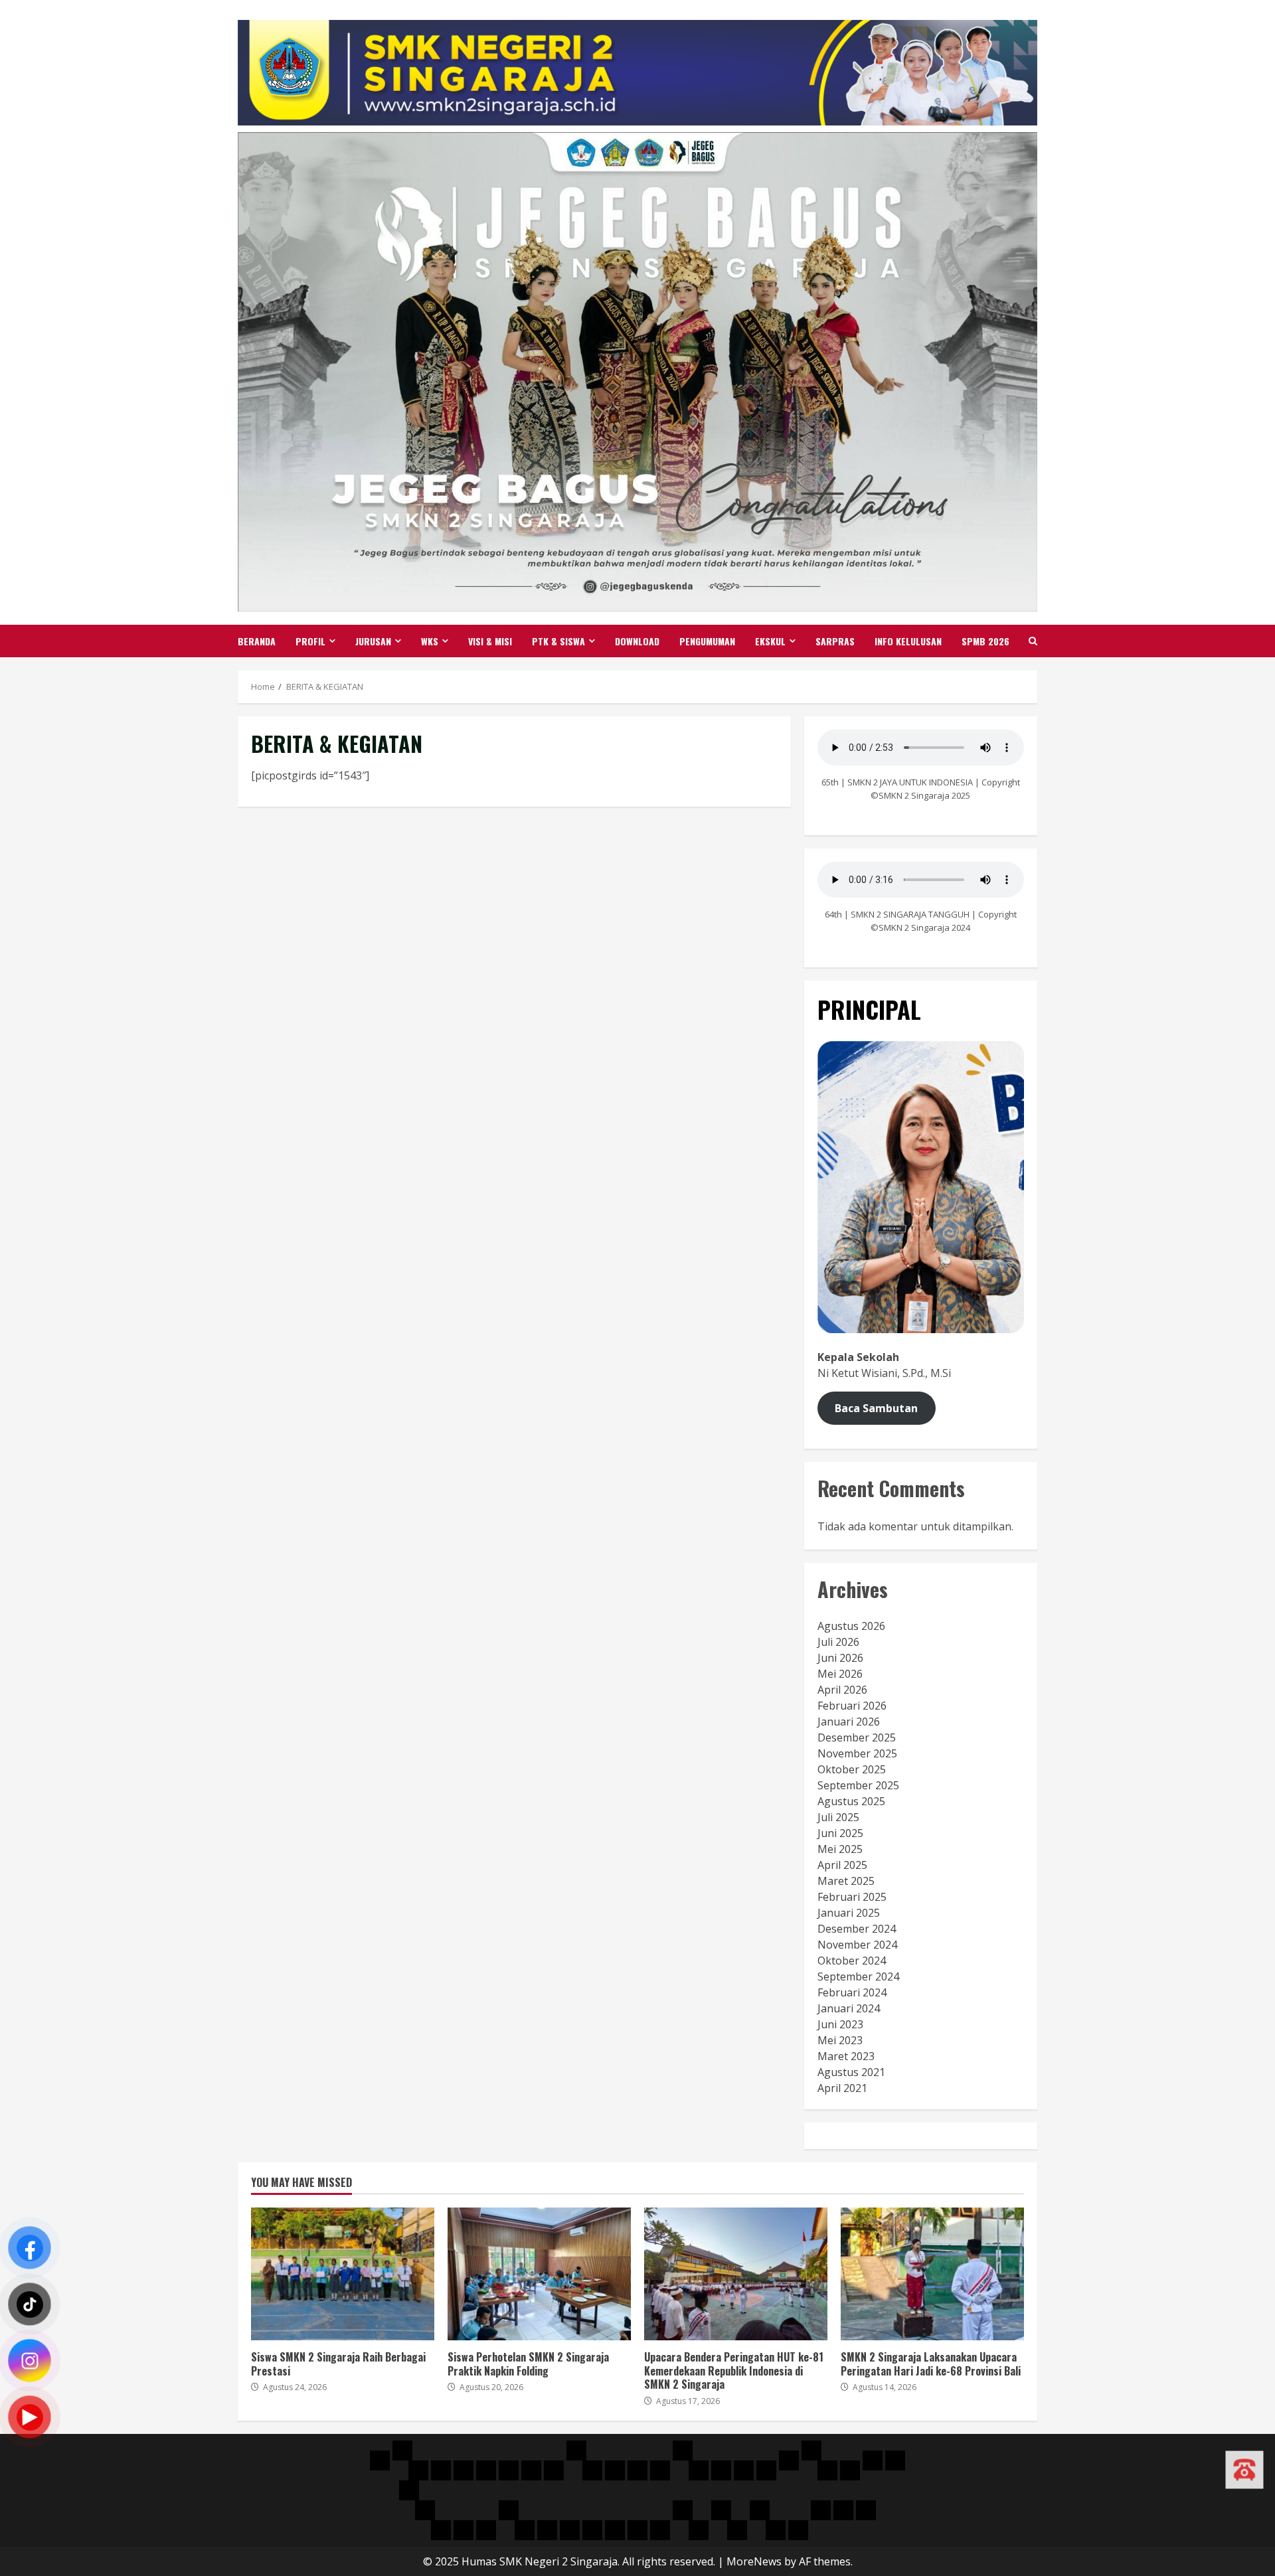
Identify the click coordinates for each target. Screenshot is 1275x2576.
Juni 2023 (840, 2024)
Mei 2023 (840, 2040)
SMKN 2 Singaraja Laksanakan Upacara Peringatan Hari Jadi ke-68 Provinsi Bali (932, 2274)
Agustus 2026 (851, 1626)
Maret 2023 (846, 2056)
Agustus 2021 (851, 2072)
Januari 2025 (849, 1913)
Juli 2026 (838, 1642)
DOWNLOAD (637, 641)
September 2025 (858, 1785)
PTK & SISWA (558, 641)
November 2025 (857, 1753)
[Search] (1033, 641)
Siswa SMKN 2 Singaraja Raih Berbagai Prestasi (343, 2274)
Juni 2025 (840, 1833)
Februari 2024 (852, 1992)
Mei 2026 (840, 1674)
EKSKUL (770, 641)
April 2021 (842, 2088)
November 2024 (857, 1945)
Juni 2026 (840, 1658)
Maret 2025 (846, 1881)
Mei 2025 (840, 1849)
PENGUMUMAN (707, 641)
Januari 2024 (849, 2008)
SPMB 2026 (985, 641)
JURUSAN (373, 641)
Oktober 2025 (852, 1769)
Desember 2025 (857, 1737)
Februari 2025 (852, 1897)
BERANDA (257, 641)
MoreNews (754, 2561)
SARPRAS (835, 641)
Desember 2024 (857, 1929)
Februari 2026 (852, 1706)
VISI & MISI (490, 641)
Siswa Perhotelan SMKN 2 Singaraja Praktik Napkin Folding (539, 2274)
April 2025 (842, 1865)
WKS (430, 641)
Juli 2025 (838, 1817)
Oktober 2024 (852, 1961)
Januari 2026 (849, 1722)
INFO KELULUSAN (908, 641)
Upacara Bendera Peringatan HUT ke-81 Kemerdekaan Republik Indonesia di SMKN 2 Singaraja (736, 2274)
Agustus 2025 (851, 1801)
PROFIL (310, 641)
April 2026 (842, 1690)
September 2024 (858, 1976)
